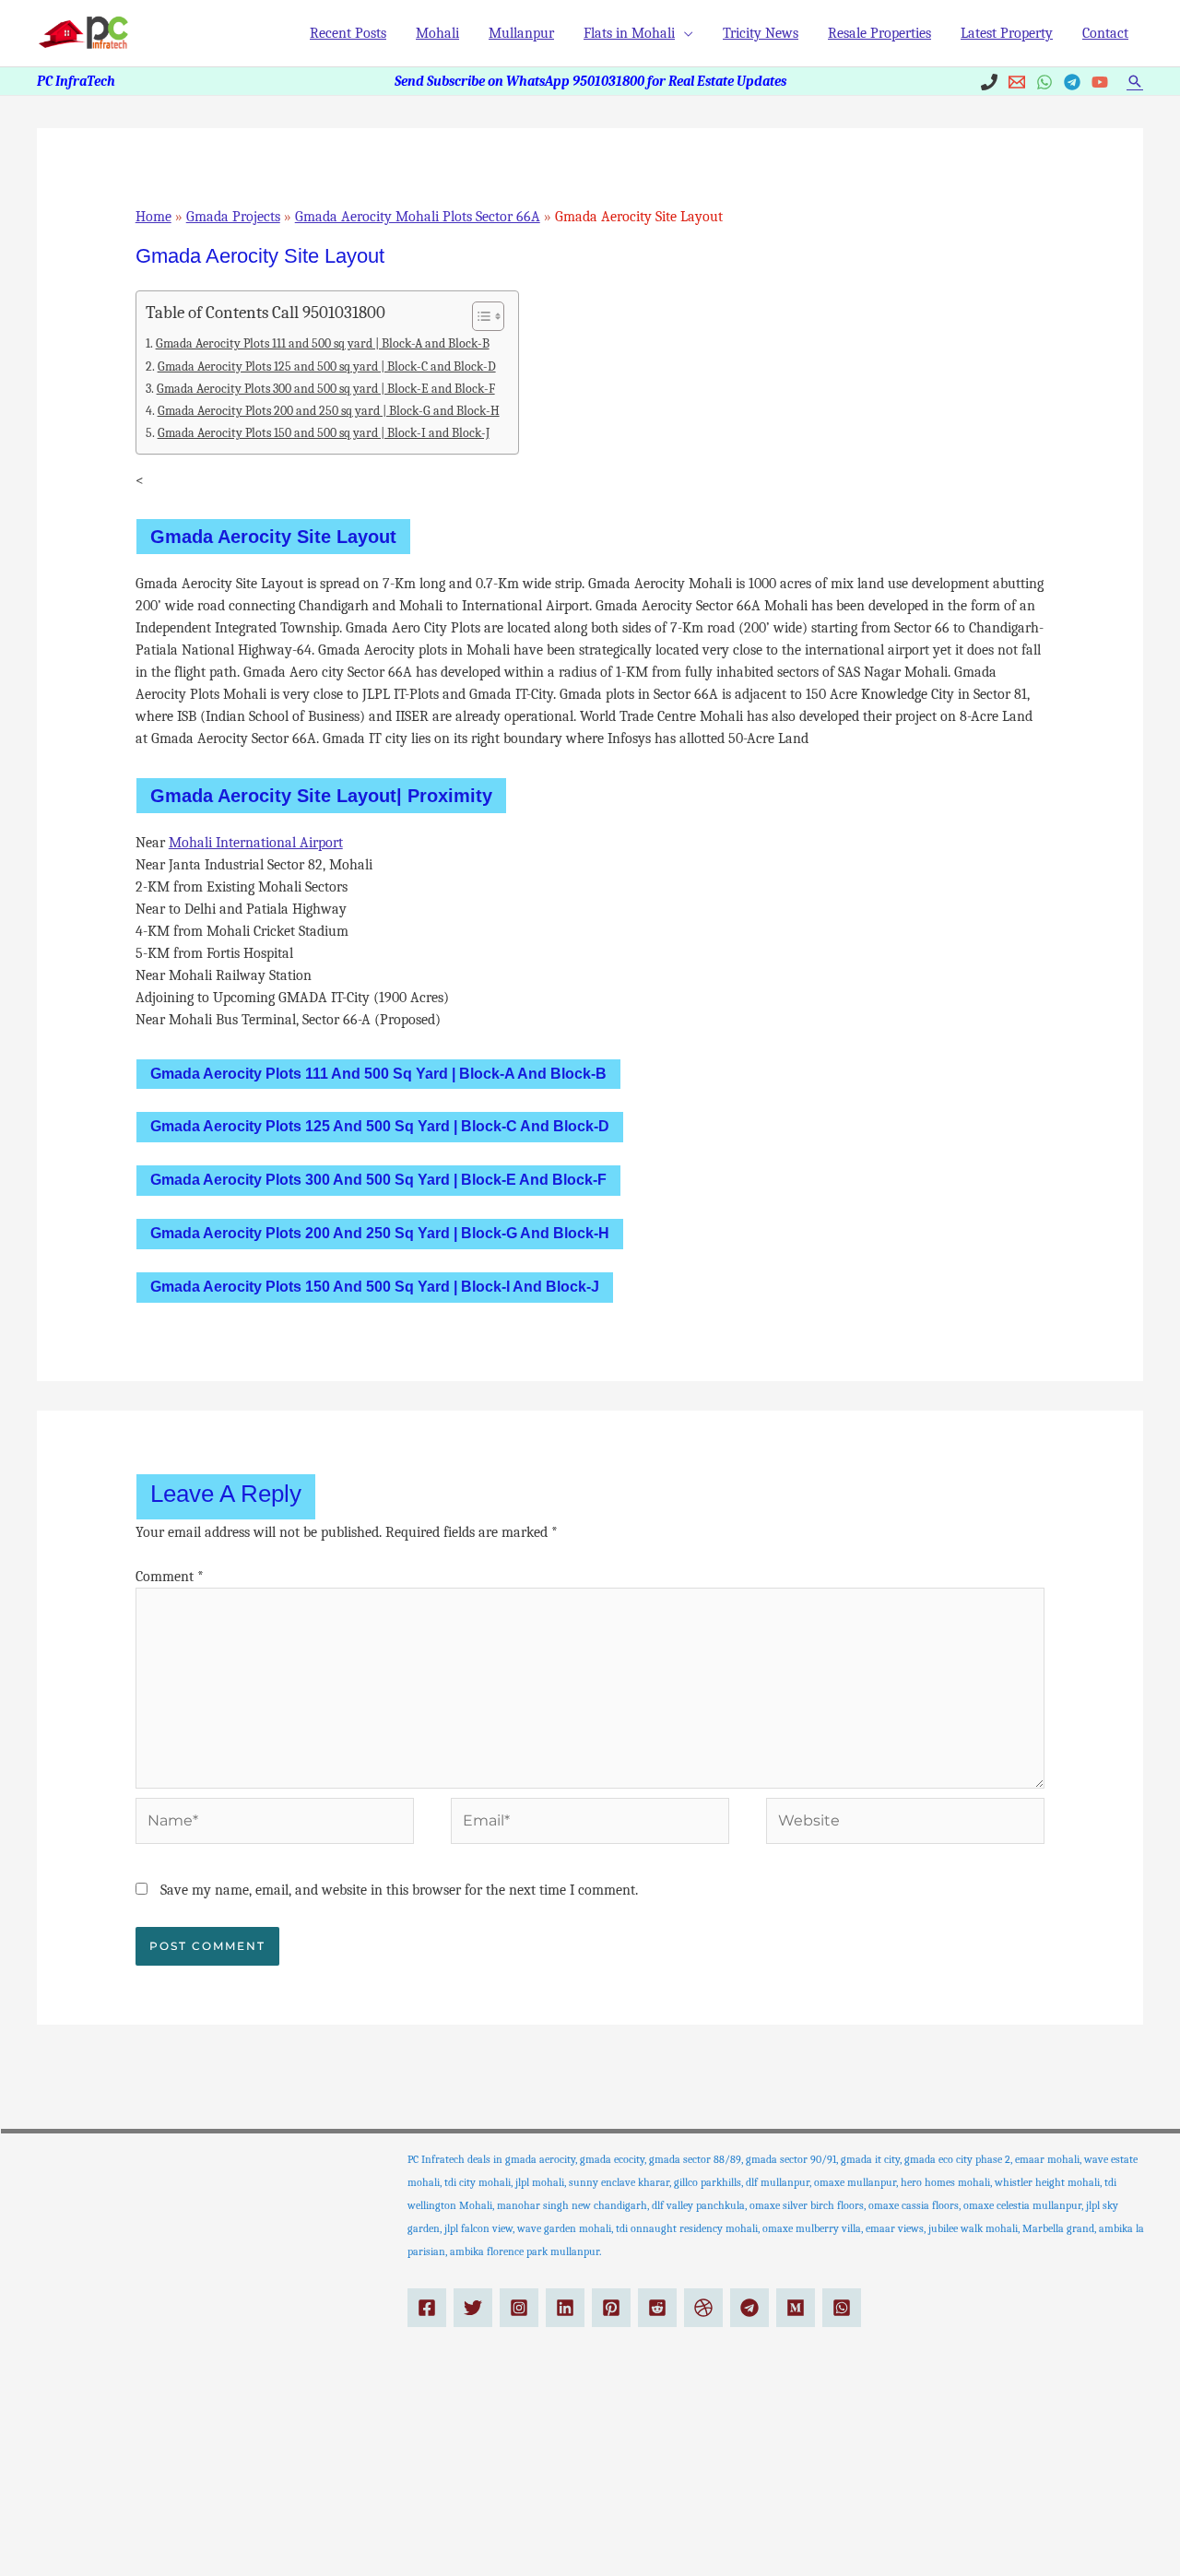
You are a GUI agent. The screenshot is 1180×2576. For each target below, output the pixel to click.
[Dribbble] (703, 2308)
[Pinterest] (611, 2308)
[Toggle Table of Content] (479, 316)
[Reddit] (657, 2308)
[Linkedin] (565, 2308)
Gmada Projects (233, 217)
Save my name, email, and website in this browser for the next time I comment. (399, 1890)
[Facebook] (427, 2308)
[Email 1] (1017, 82)
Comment (170, 1577)
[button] (1135, 81)
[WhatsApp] (1044, 82)
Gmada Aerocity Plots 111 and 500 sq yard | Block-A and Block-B (323, 343)
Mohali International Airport (256, 843)
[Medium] (796, 2308)
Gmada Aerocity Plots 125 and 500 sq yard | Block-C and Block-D (327, 366)
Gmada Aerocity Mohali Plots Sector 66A (418, 217)
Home (153, 217)
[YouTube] (1100, 82)
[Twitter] (473, 2308)
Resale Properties (879, 33)
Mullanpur (521, 33)
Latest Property (1007, 33)
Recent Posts (348, 33)
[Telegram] (1072, 82)
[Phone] (989, 82)
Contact (1105, 33)
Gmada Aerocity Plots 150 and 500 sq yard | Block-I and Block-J (324, 433)
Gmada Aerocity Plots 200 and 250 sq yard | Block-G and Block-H (329, 411)
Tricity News (761, 33)
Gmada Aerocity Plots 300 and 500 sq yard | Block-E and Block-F (326, 389)
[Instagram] (519, 2308)
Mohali (437, 33)
